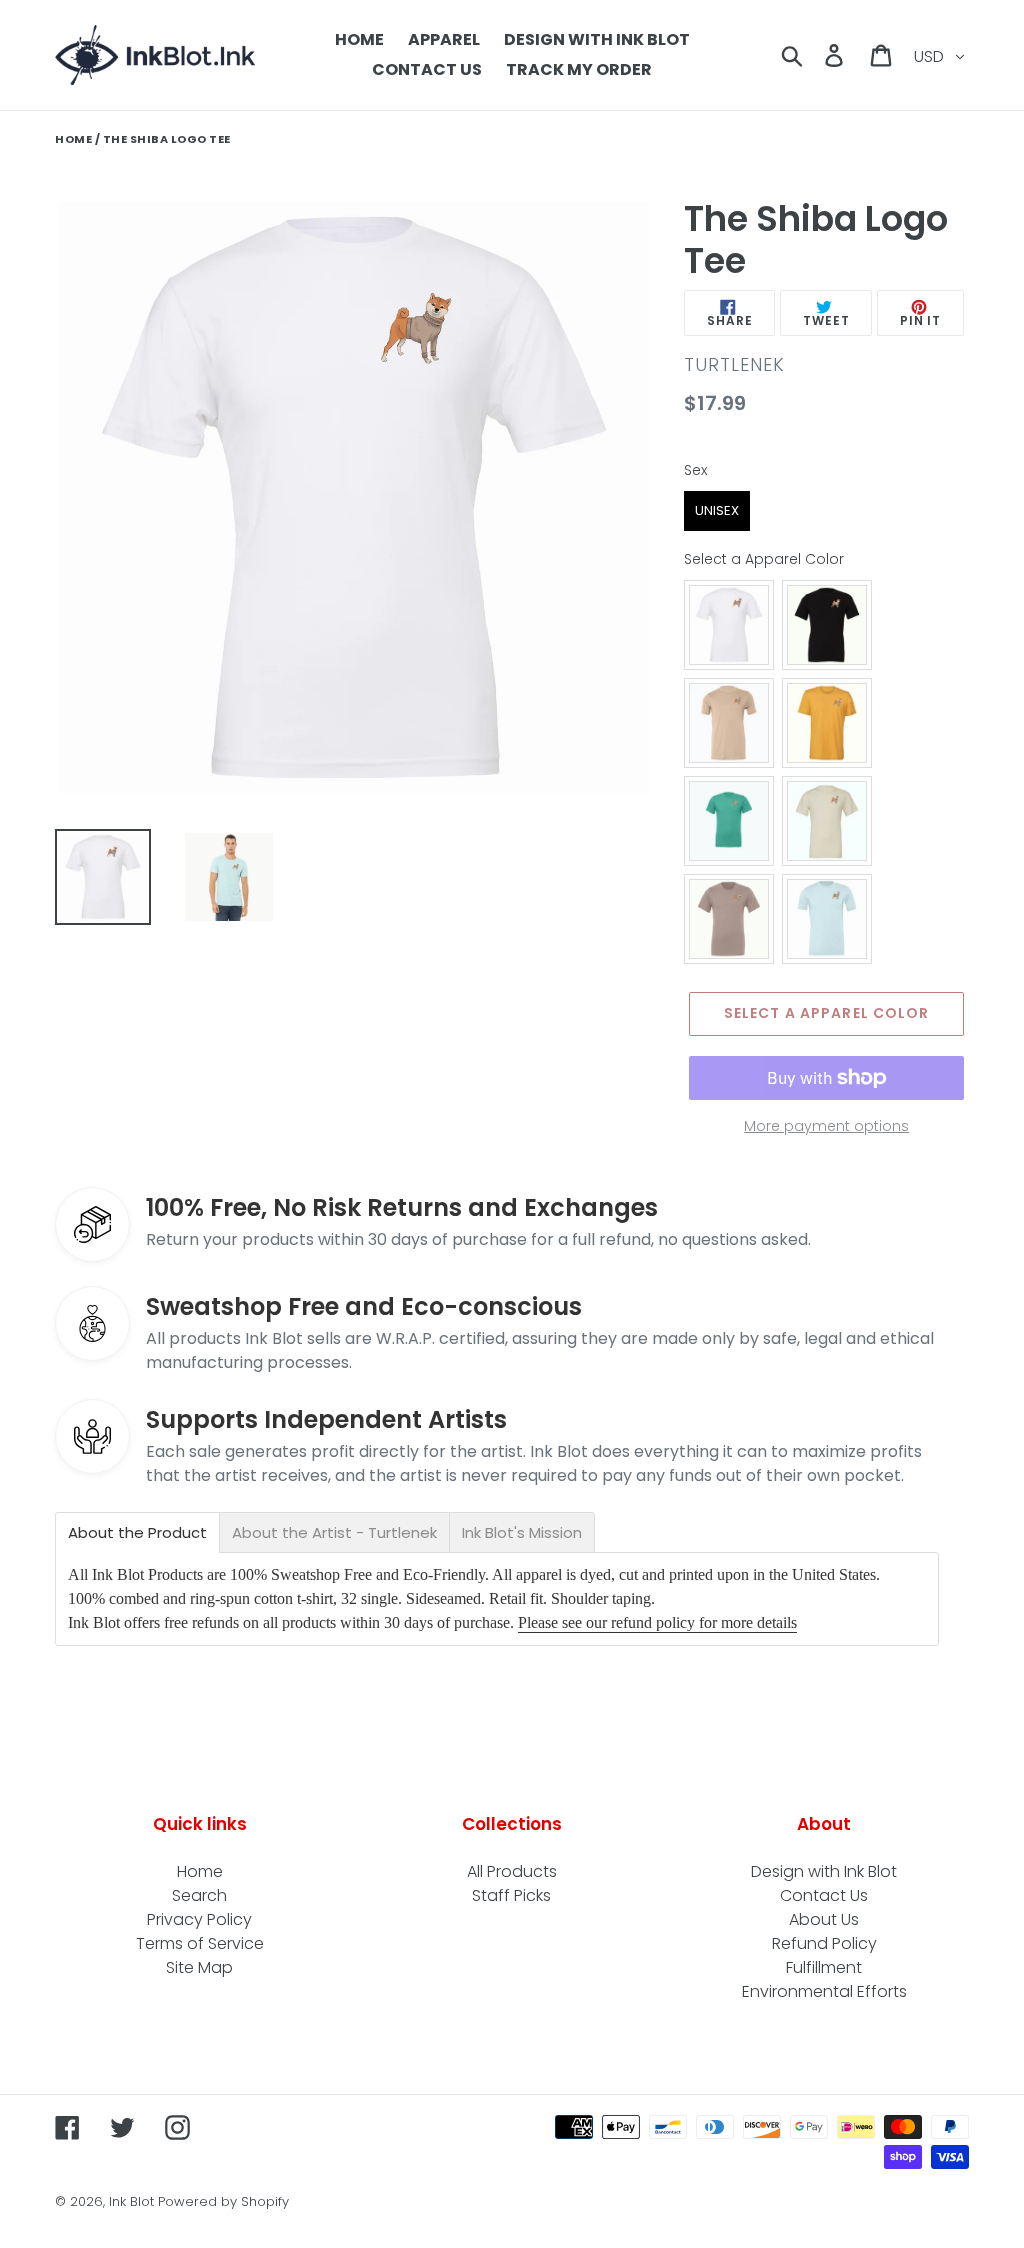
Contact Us (824, 1895)
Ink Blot (131, 2201)
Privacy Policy (199, 1919)
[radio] (717, 511)
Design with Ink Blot (824, 1871)
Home (73, 139)
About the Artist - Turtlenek (334, 1532)
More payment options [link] (826, 1126)
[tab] (137, 1532)
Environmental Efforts (824, 1991)
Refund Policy (824, 1943)
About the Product (137, 1532)
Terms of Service (200, 1943)
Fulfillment (824, 1967)
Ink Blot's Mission (522, 1532)
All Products (512, 1871)
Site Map (199, 1967)
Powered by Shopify (223, 2201)
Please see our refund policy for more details (657, 1622)
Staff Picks (511, 1895)
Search (199, 1895)
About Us (824, 1919)
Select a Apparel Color (764, 559)
